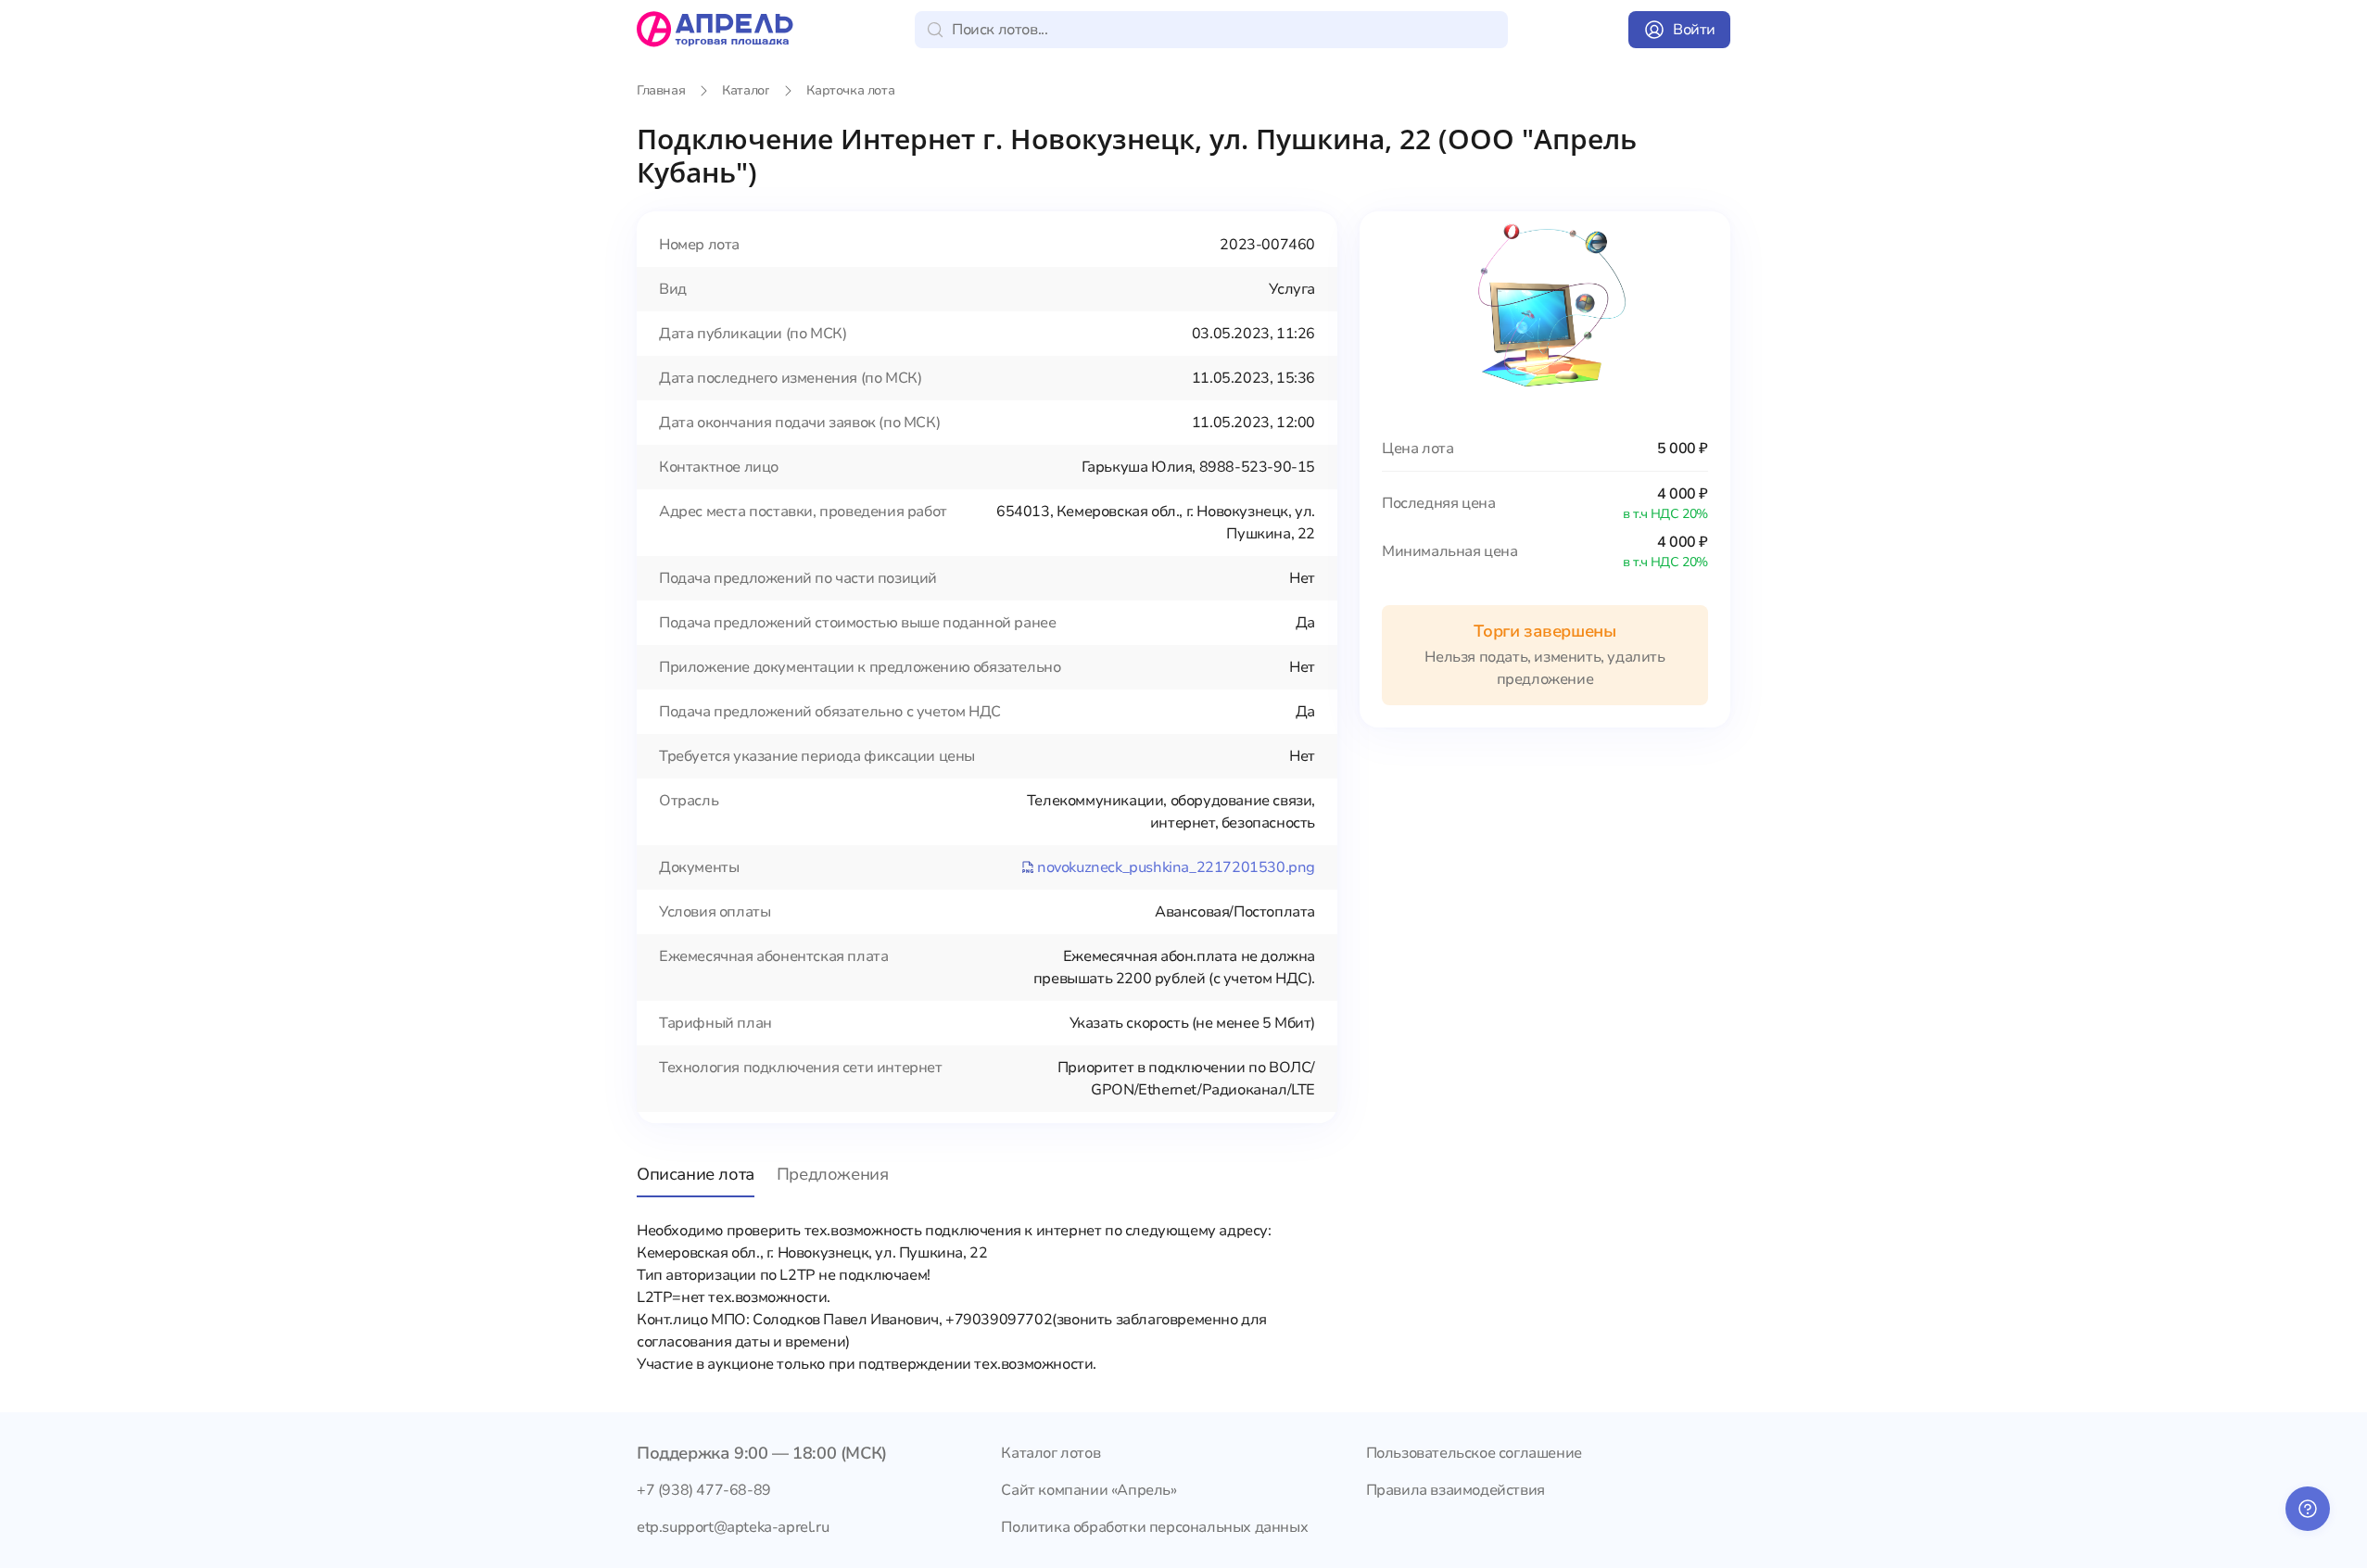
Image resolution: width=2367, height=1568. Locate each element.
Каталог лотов (1051, 1453)
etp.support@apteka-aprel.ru (733, 1527)
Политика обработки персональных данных (1154, 1527)
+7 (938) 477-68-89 (704, 1490)
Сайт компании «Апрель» (1089, 1490)
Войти (1694, 30)
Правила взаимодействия (1456, 1490)
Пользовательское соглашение (1474, 1453)
